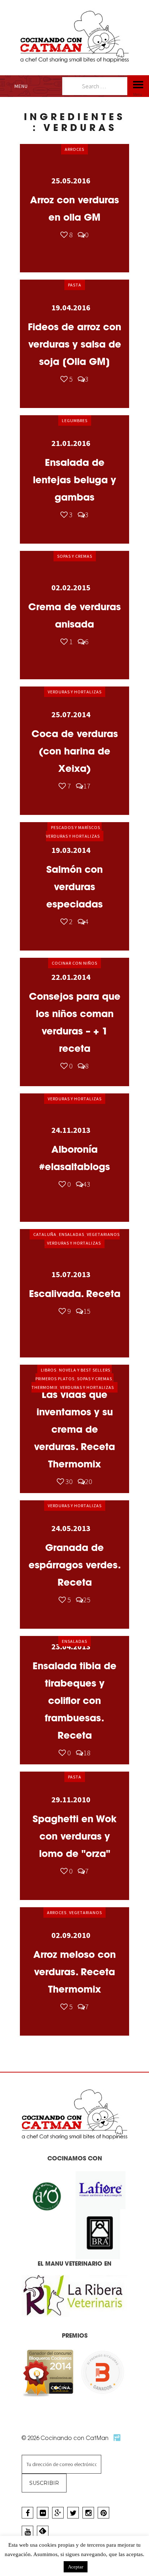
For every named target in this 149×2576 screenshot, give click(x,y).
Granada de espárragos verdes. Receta (75, 1565)
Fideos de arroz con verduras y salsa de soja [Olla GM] (74, 344)
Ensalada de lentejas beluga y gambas (74, 480)
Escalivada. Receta (75, 1294)
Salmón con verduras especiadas (74, 887)
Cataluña (45, 1234)
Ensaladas (72, 1234)
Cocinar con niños (74, 963)
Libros (49, 1370)
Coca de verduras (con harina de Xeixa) (75, 751)
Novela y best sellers (85, 1370)
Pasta (75, 285)
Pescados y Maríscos (76, 827)
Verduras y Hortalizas (75, 692)
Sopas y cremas (75, 556)
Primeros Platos (55, 1379)
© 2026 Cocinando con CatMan (66, 2438)
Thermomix (44, 1387)
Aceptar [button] (76, 2567)
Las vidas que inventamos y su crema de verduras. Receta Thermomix (74, 1429)
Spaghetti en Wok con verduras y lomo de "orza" (74, 1836)
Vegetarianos (103, 1234)
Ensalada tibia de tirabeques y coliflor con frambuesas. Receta (74, 1701)
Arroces (74, 149)
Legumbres (75, 420)
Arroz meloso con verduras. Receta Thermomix (74, 1972)
